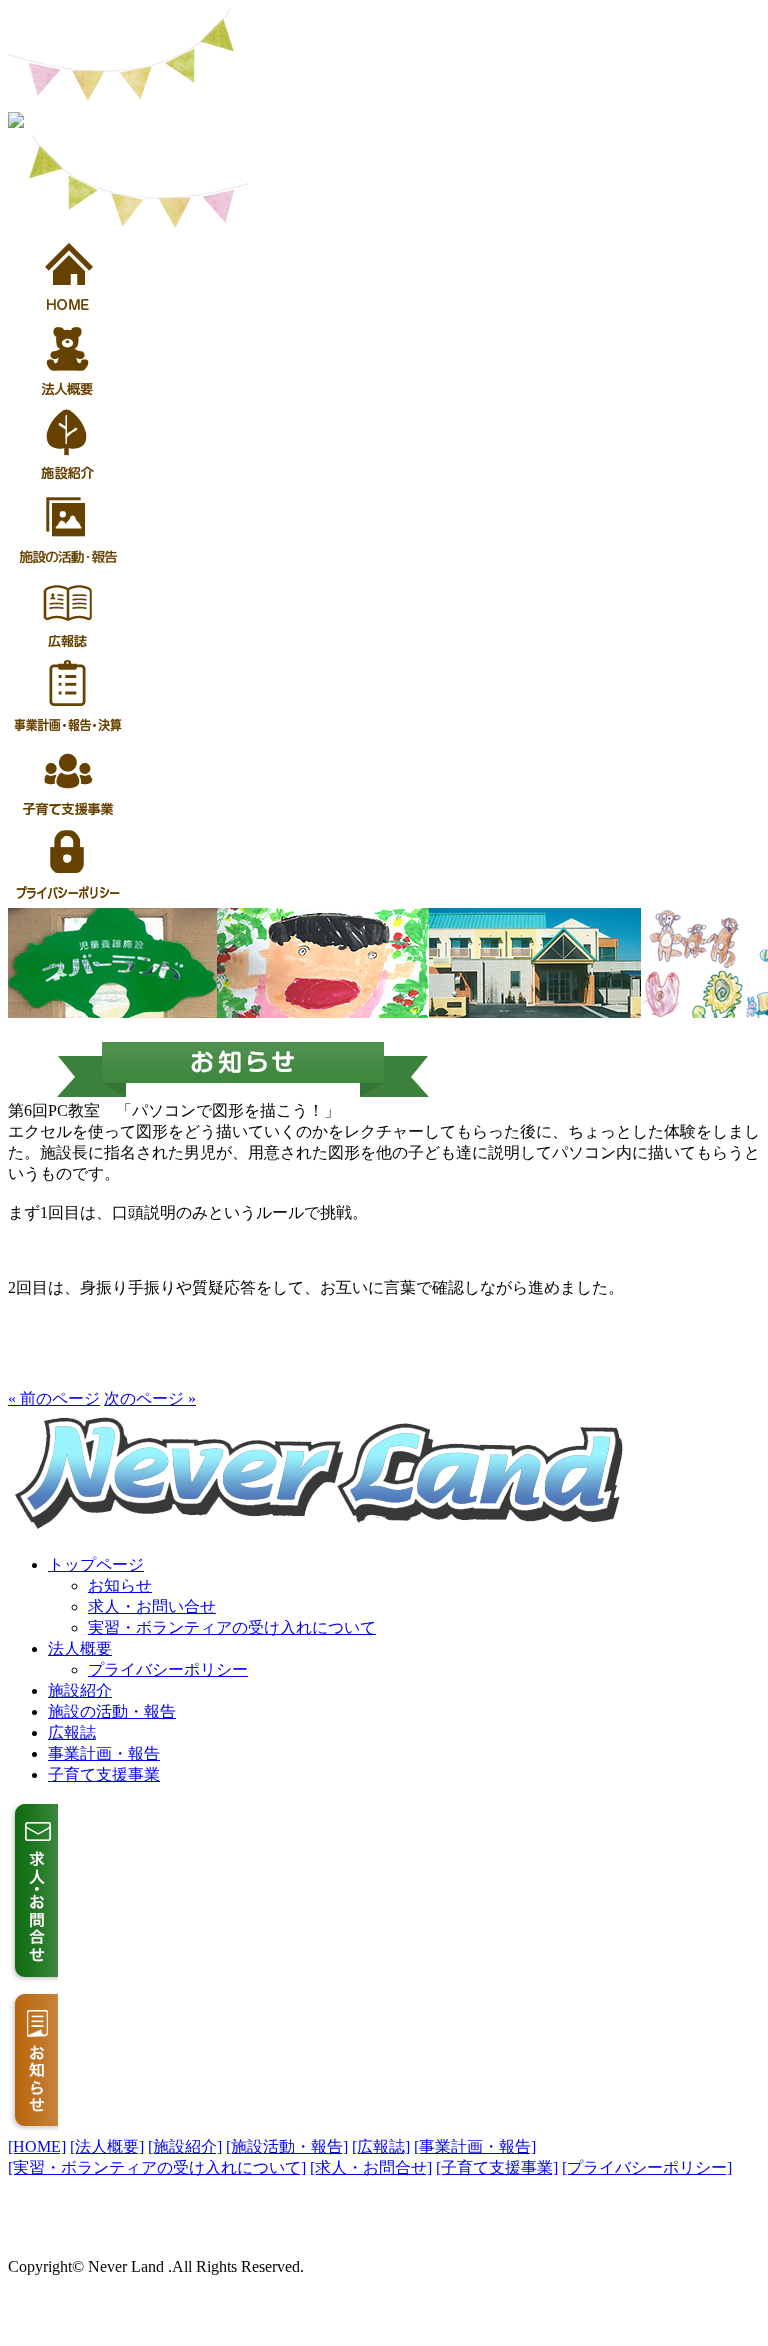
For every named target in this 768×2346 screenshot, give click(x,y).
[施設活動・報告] (287, 2146)
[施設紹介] (185, 2146)
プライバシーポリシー (168, 1669)
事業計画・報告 (104, 1753)
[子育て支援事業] (497, 2167)
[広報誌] (381, 2146)
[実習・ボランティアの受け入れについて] (157, 2167)
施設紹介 (80, 1690)
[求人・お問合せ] (371, 2167)
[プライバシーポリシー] (647, 2167)
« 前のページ (54, 1398)
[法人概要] (107, 2146)
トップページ (96, 1564)
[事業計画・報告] (475, 2146)
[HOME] (37, 2146)
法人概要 (80, 1648)
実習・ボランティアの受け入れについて (232, 1627)
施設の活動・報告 (112, 1711)
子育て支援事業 (104, 1774)
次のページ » (150, 1398)
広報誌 (72, 1732)
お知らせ (120, 1585)
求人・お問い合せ (152, 1606)
